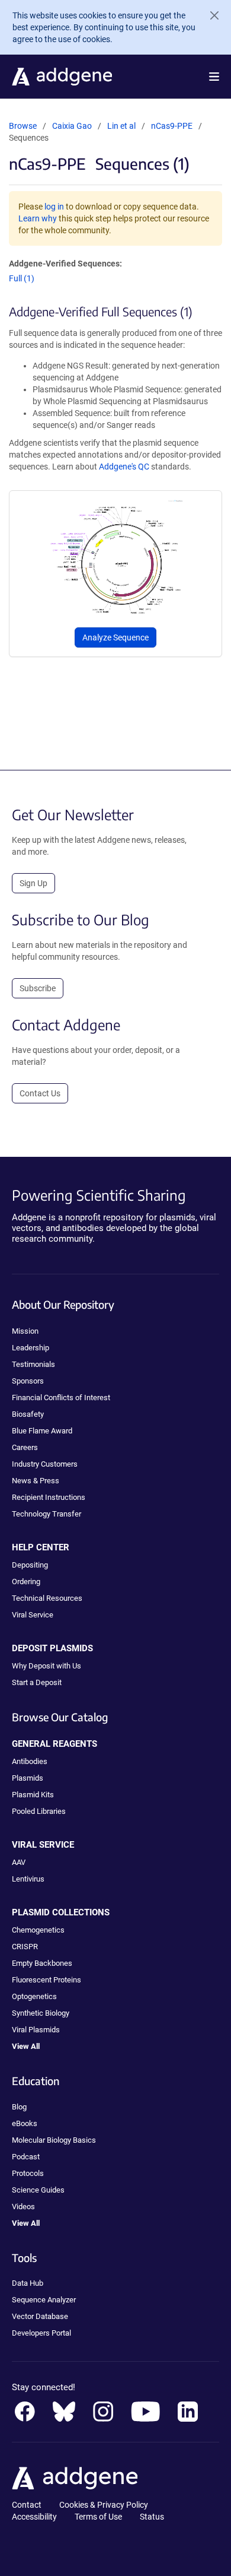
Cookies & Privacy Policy (104, 2505)
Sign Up (33, 883)
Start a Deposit (37, 1682)
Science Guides (38, 2190)
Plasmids (28, 1778)
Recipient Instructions (49, 1497)
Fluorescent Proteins (46, 1980)
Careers (25, 1447)
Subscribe (38, 988)
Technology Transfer (46, 1514)
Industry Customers (45, 1464)
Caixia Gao (72, 126)
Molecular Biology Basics (54, 2140)
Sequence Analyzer (44, 2300)
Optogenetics (34, 1996)
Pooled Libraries (39, 1811)
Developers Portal (41, 2333)
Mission (25, 1331)
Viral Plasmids (36, 2030)
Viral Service (33, 1615)
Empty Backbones (42, 1963)
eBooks (25, 2123)
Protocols (28, 2173)
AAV (19, 1862)
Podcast (26, 2157)
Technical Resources (47, 1598)
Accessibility (34, 2517)
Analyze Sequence (115, 637)
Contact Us (40, 1093)
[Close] (210, 15)
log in (54, 207)
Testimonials (33, 1364)
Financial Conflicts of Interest (61, 1398)
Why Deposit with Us (46, 1666)
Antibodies (30, 1761)
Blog (19, 2107)
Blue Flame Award (42, 1431)
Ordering (26, 1582)
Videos (23, 2207)
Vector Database (40, 2316)
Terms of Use (98, 2517)
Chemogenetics (38, 1930)
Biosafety (28, 1414)
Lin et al (122, 126)
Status (152, 2517)
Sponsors (28, 1381)
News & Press (36, 1481)
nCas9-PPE (172, 126)
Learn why (38, 218)
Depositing (30, 1565)
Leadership (31, 1348)
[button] (214, 77)
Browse (23, 126)
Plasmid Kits (33, 1795)
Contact (27, 2505)
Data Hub (28, 2283)
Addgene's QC (124, 467)
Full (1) (22, 278)
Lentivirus (28, 1879)
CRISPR (25, 1947)
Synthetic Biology (41, 2013)
